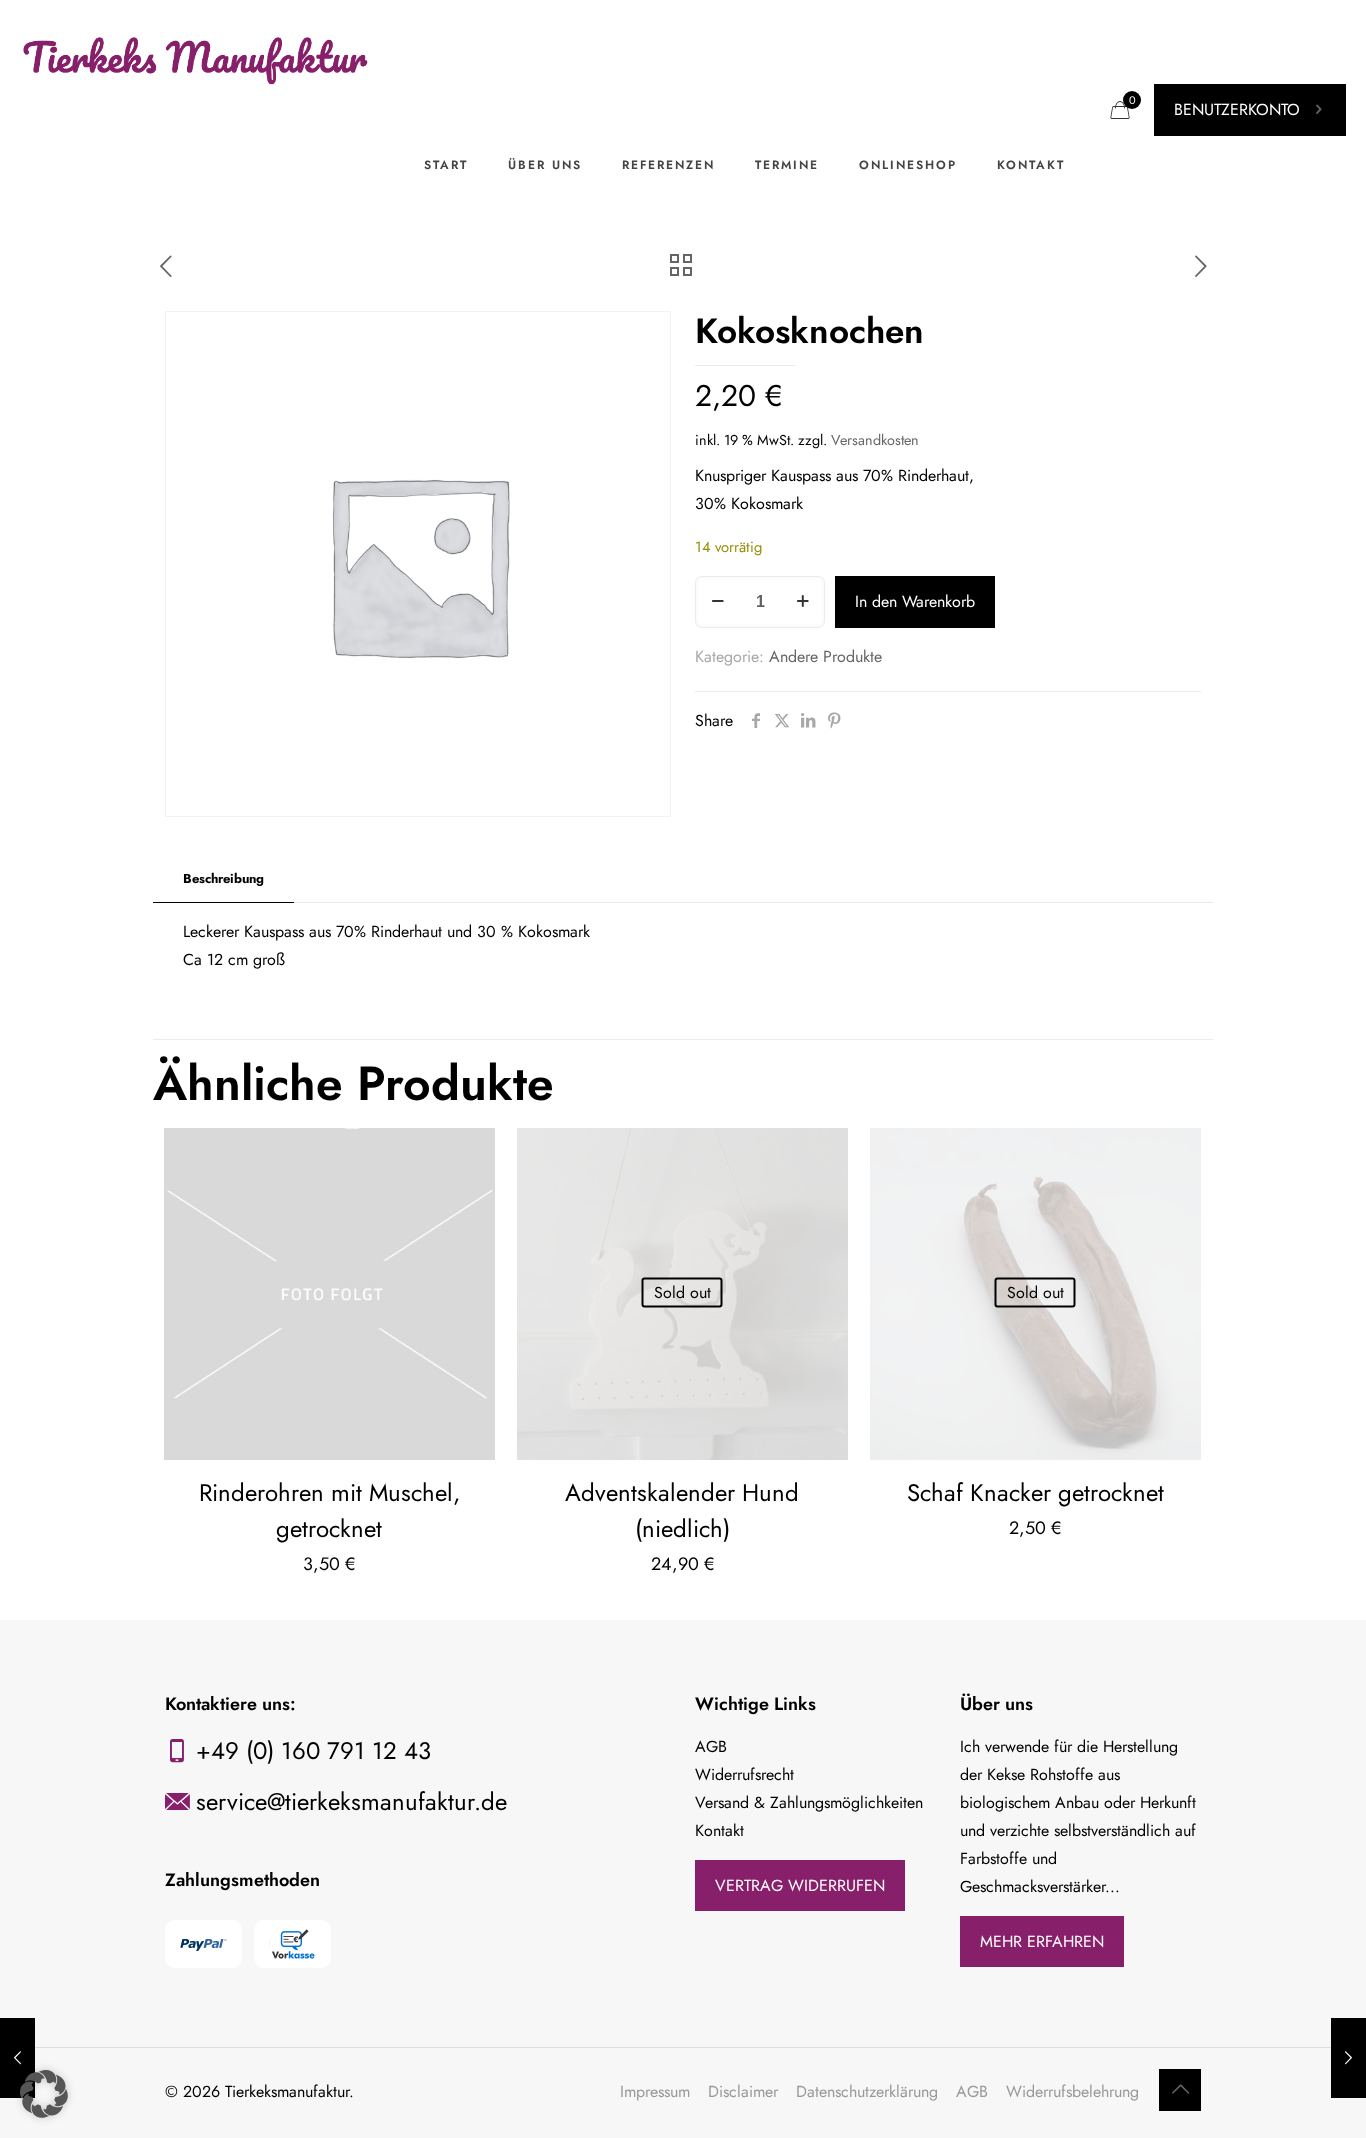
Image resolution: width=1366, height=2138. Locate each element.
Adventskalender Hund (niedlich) (682, 1510)
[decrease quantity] (717, 602)
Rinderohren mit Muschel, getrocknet (329, 1510)
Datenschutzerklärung (867, 2091)
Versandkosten (875, 440)
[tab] (223, 879)
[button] (44, 2094)
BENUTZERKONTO (1237, 109)
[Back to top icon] (1180, 2090)
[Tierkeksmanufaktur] (197, 55)
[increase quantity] (802, 602)
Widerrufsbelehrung (1072, 2091)
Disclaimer (743, 2091)
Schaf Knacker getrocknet (1035, 1492)
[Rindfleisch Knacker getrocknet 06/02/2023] (1348, 2058)
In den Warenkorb (915, 601)
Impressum (655, 2091)
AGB (972, 2091)
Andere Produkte (825, 656)
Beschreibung (223, 878)
